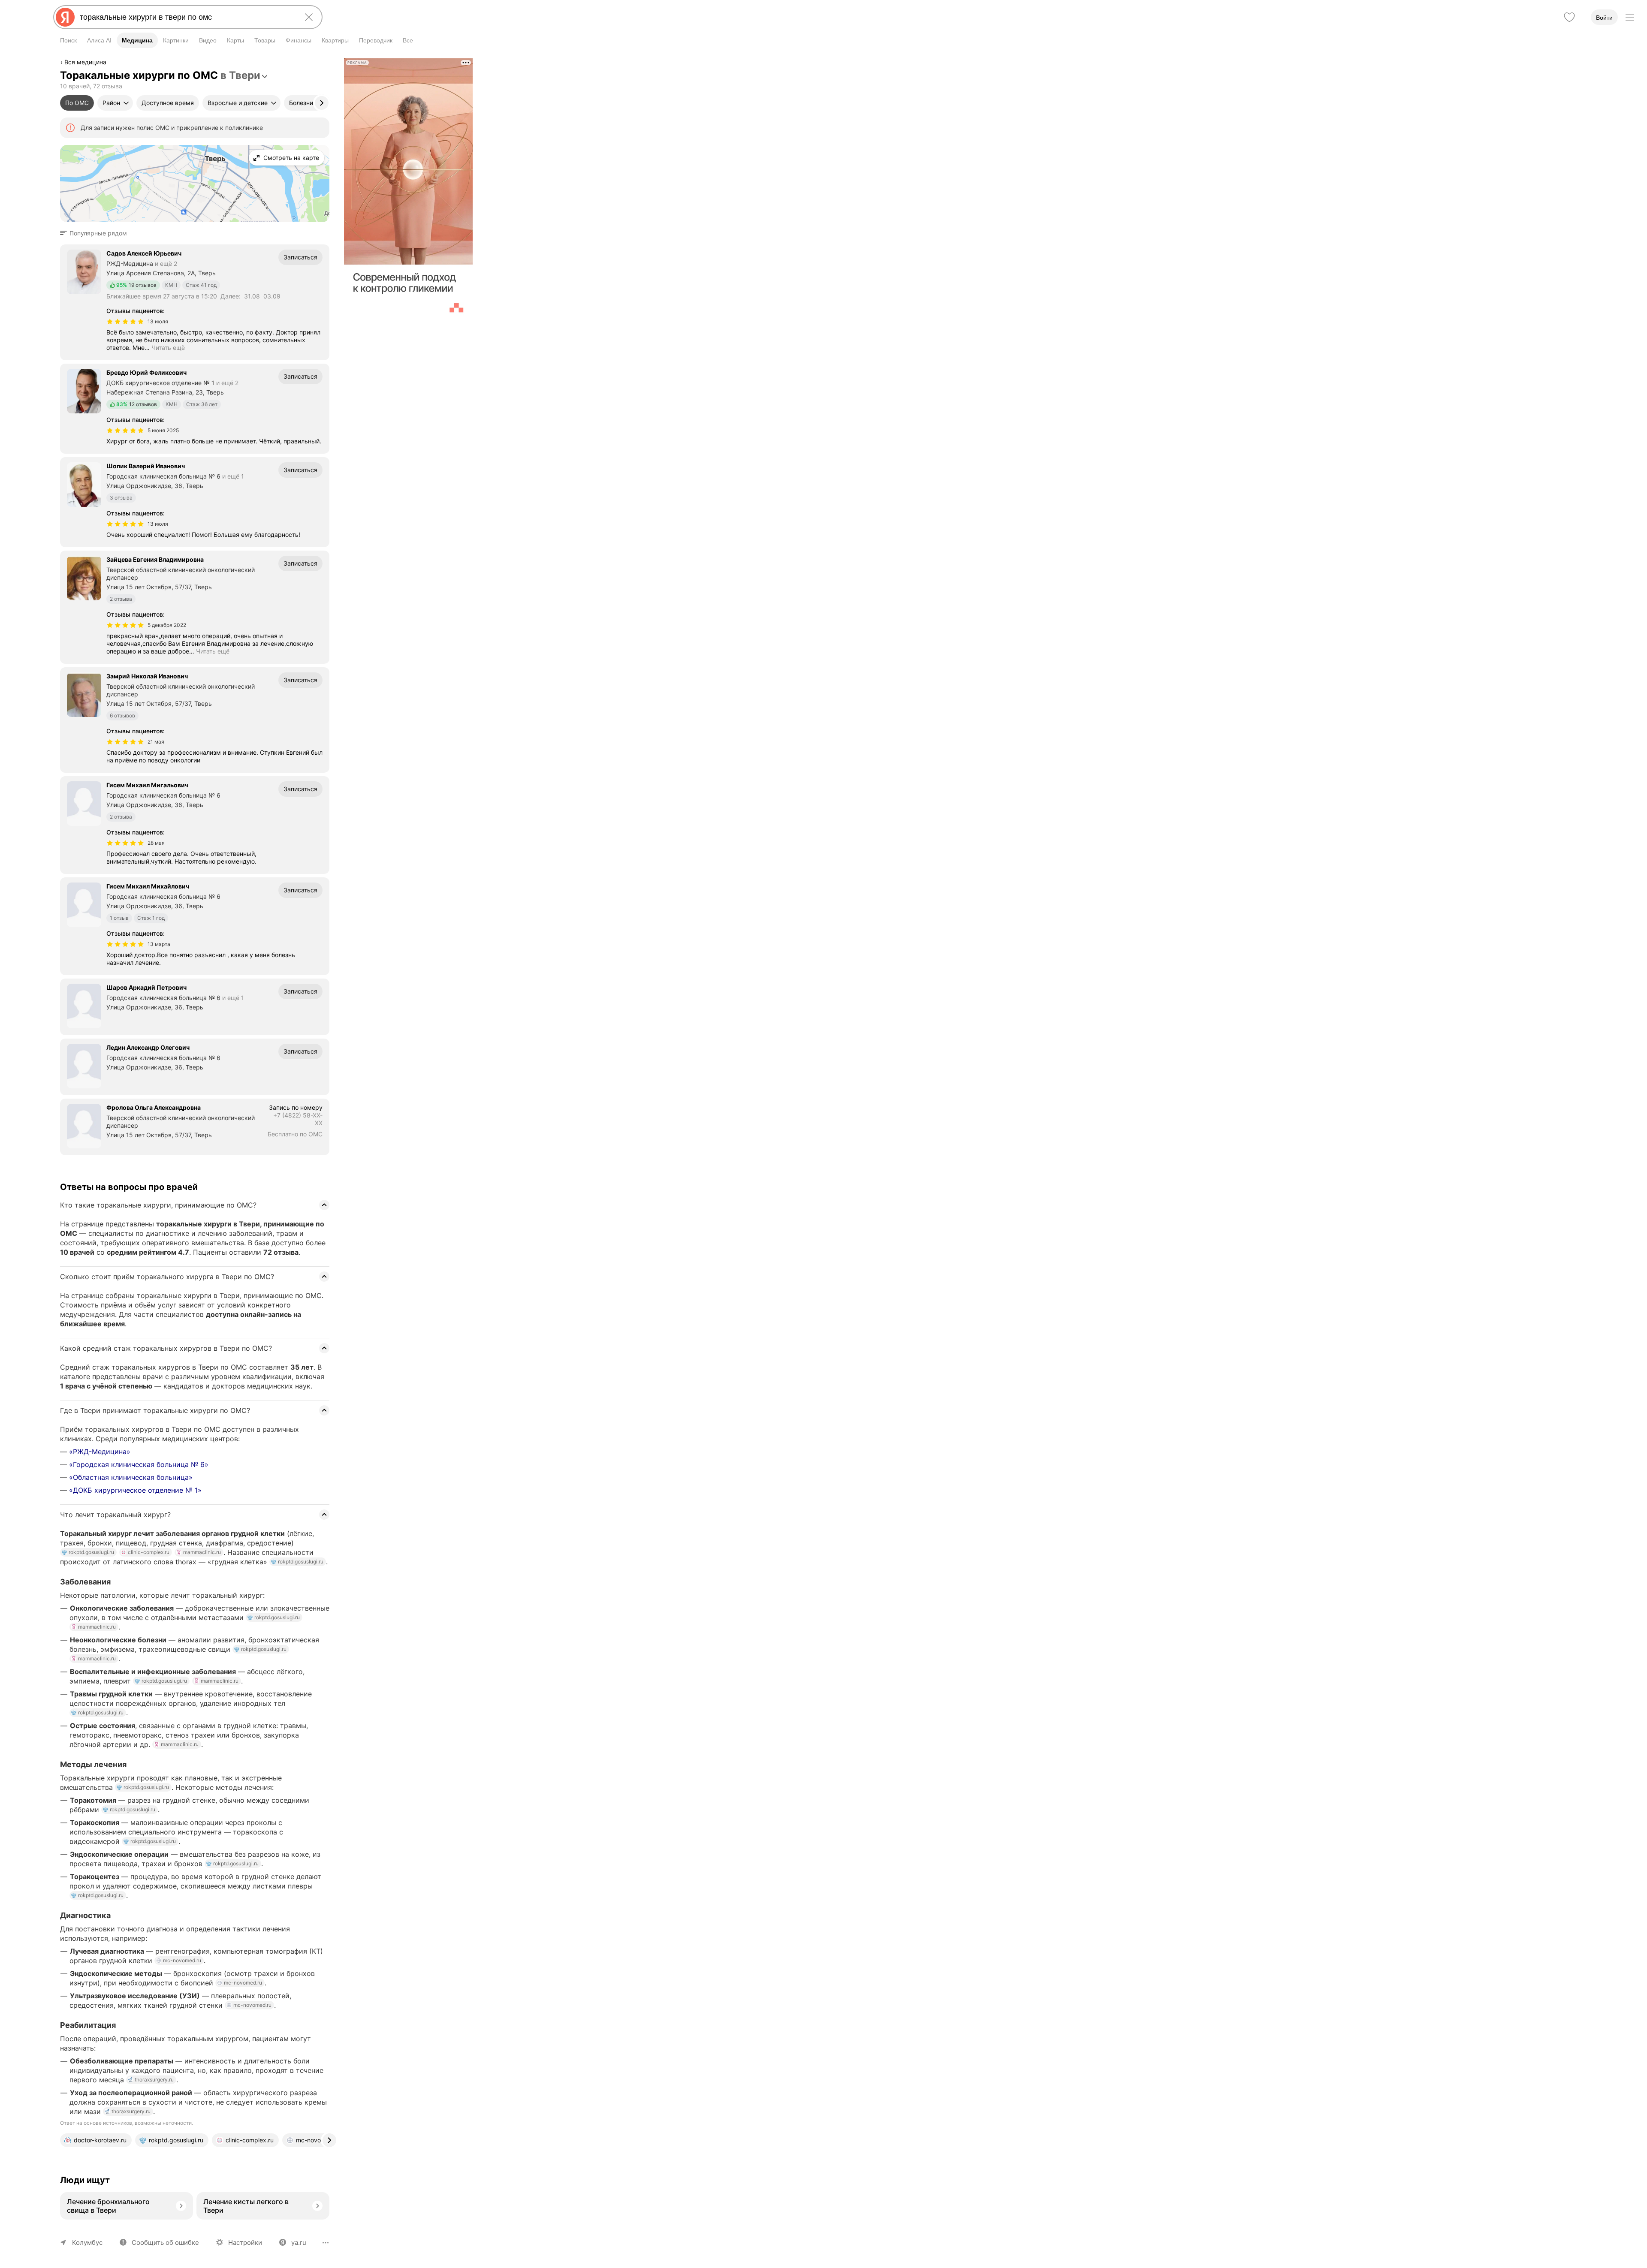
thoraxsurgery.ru (154, 2080)
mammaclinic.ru (202, 1552)
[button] (96, 233)
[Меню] (1630, 17)
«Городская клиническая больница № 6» (139, 1464)
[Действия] (329, 63)
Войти (1604, 18)
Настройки (245, 2242)
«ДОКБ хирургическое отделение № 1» (135, 1490)
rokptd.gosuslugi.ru (91, 1552)
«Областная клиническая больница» (131, 1477)
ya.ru (299, 2242)
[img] (125, 322)
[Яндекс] (65, 17)
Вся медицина (85, 62)
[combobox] (186, 17)
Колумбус (87, 2242)
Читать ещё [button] (168, 348)
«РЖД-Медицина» (100, 1452)
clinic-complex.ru (149, 1552)
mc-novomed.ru (182, 1960)
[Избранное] (1569, 17)
